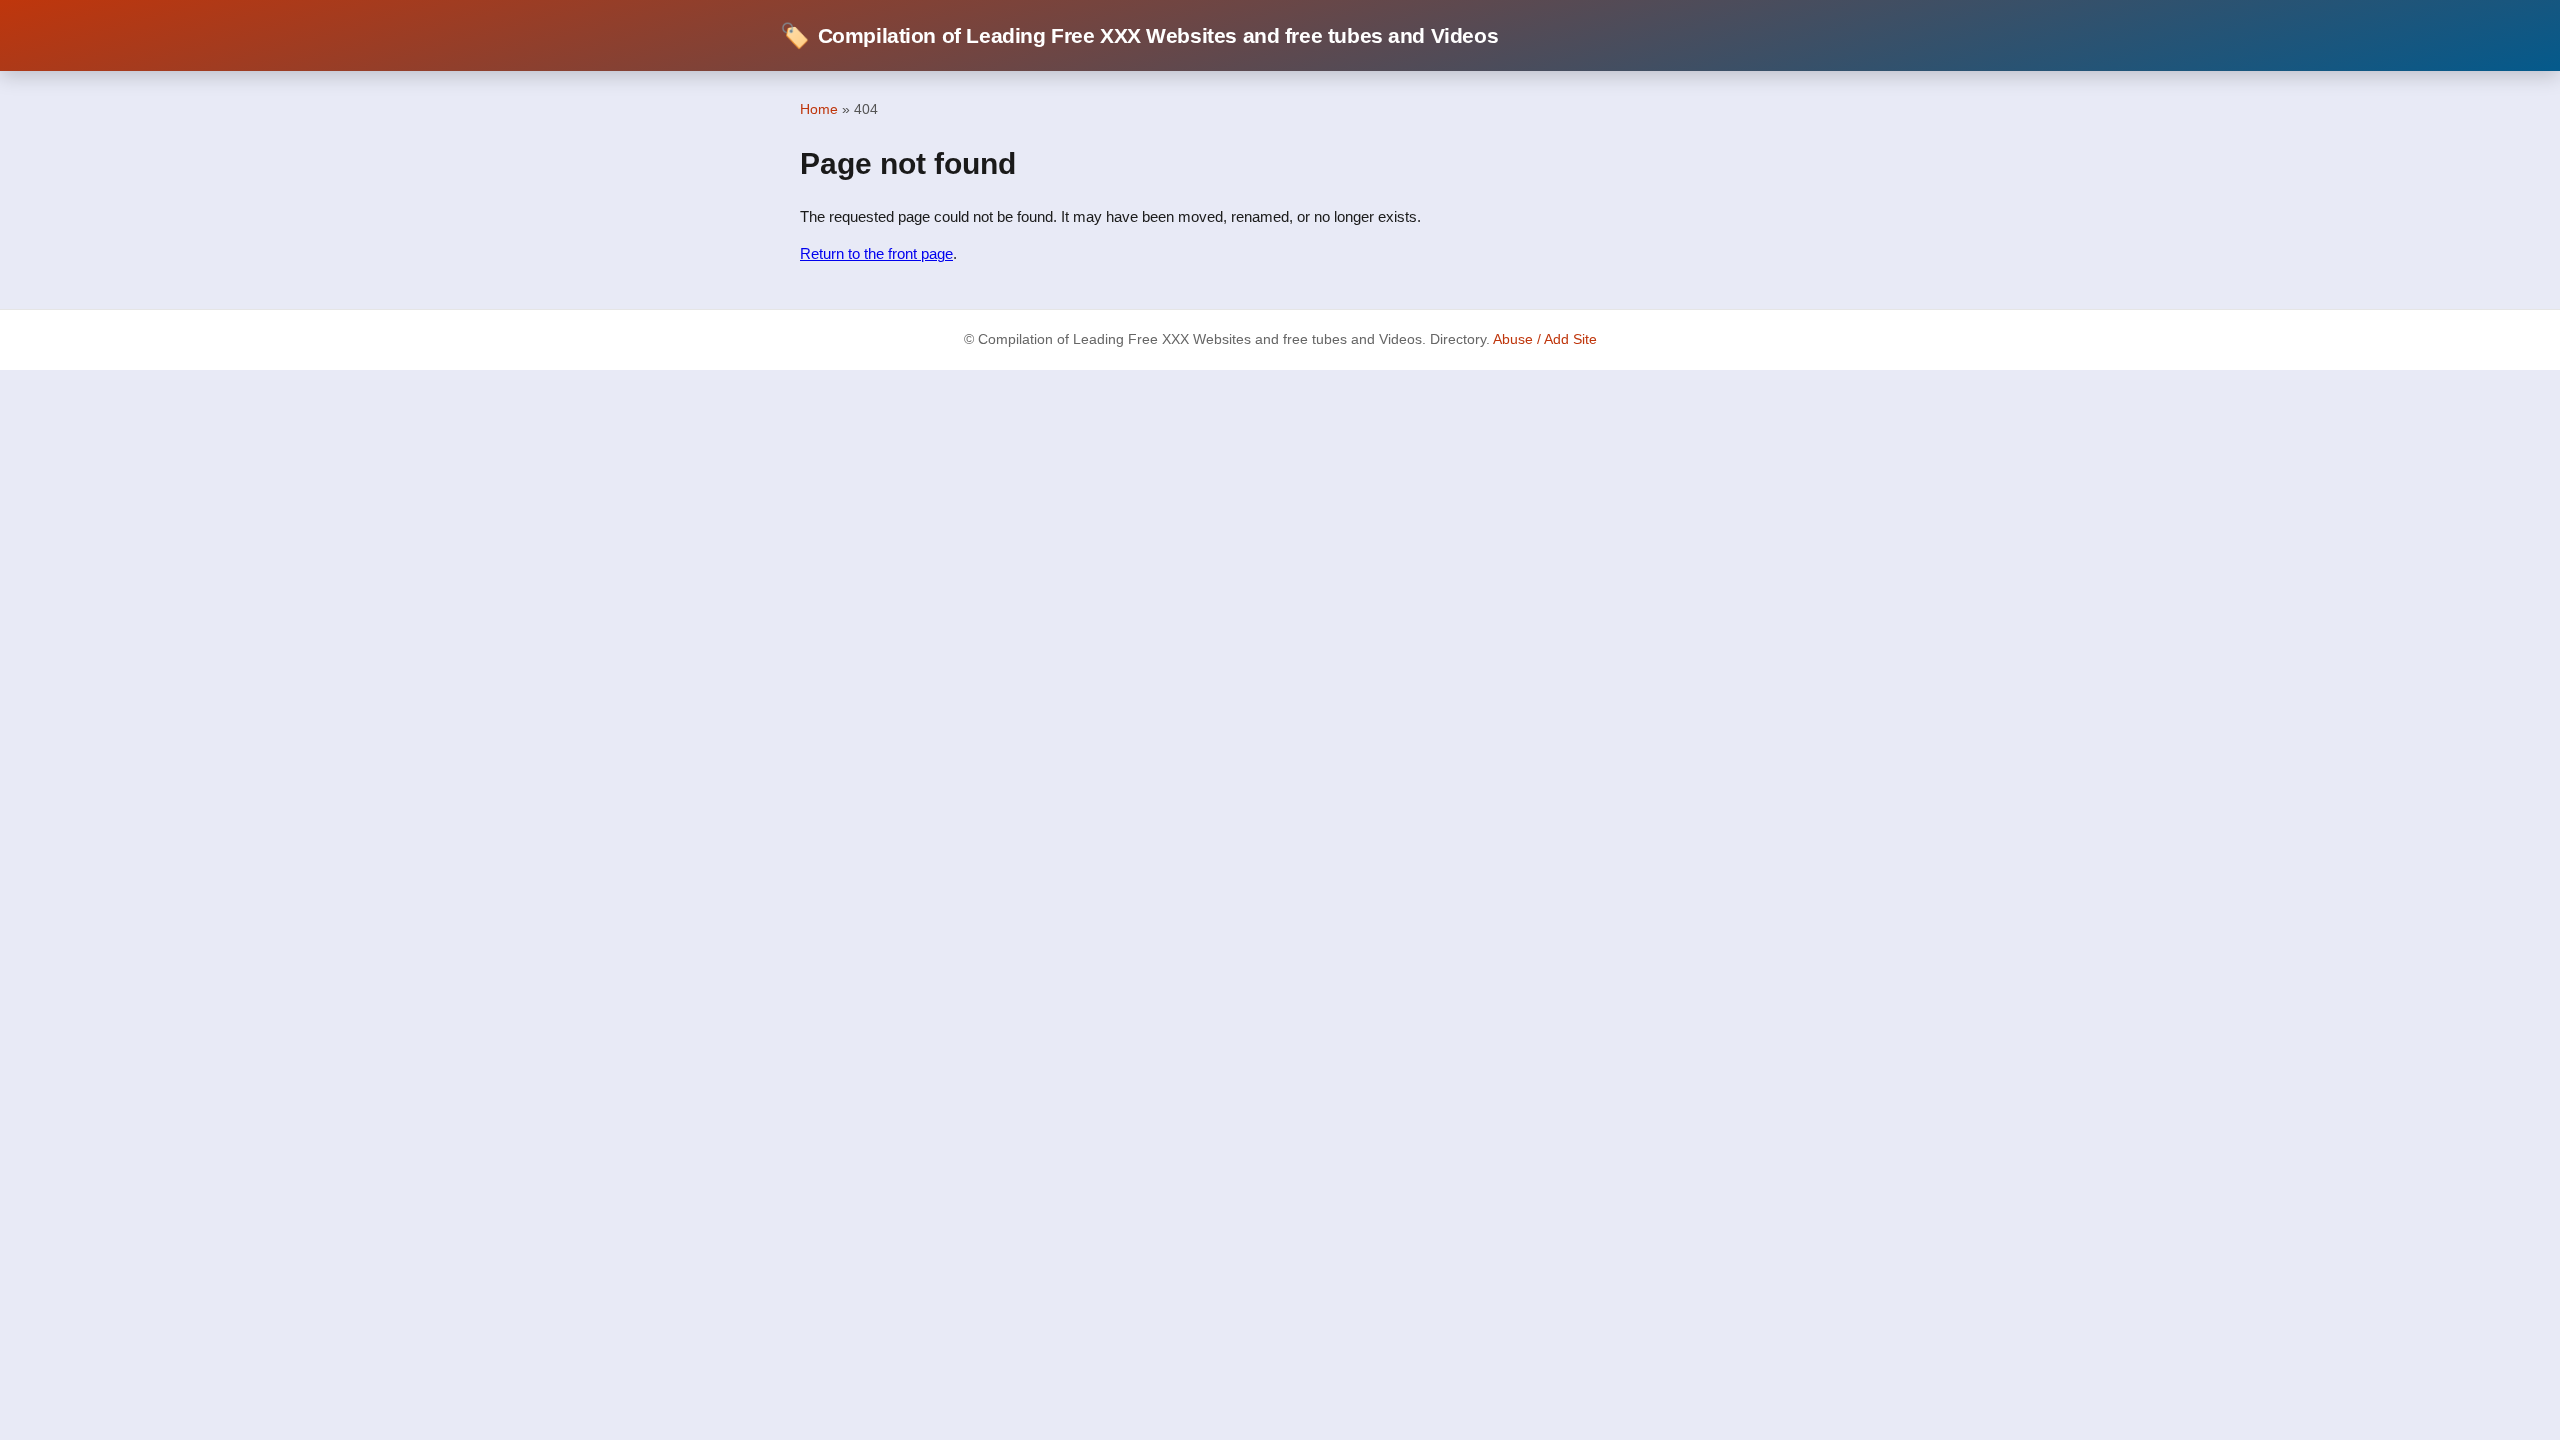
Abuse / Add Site (1545, 339)
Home (819, 109)
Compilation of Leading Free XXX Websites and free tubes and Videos (1139, 35)
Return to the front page (876, 253)
